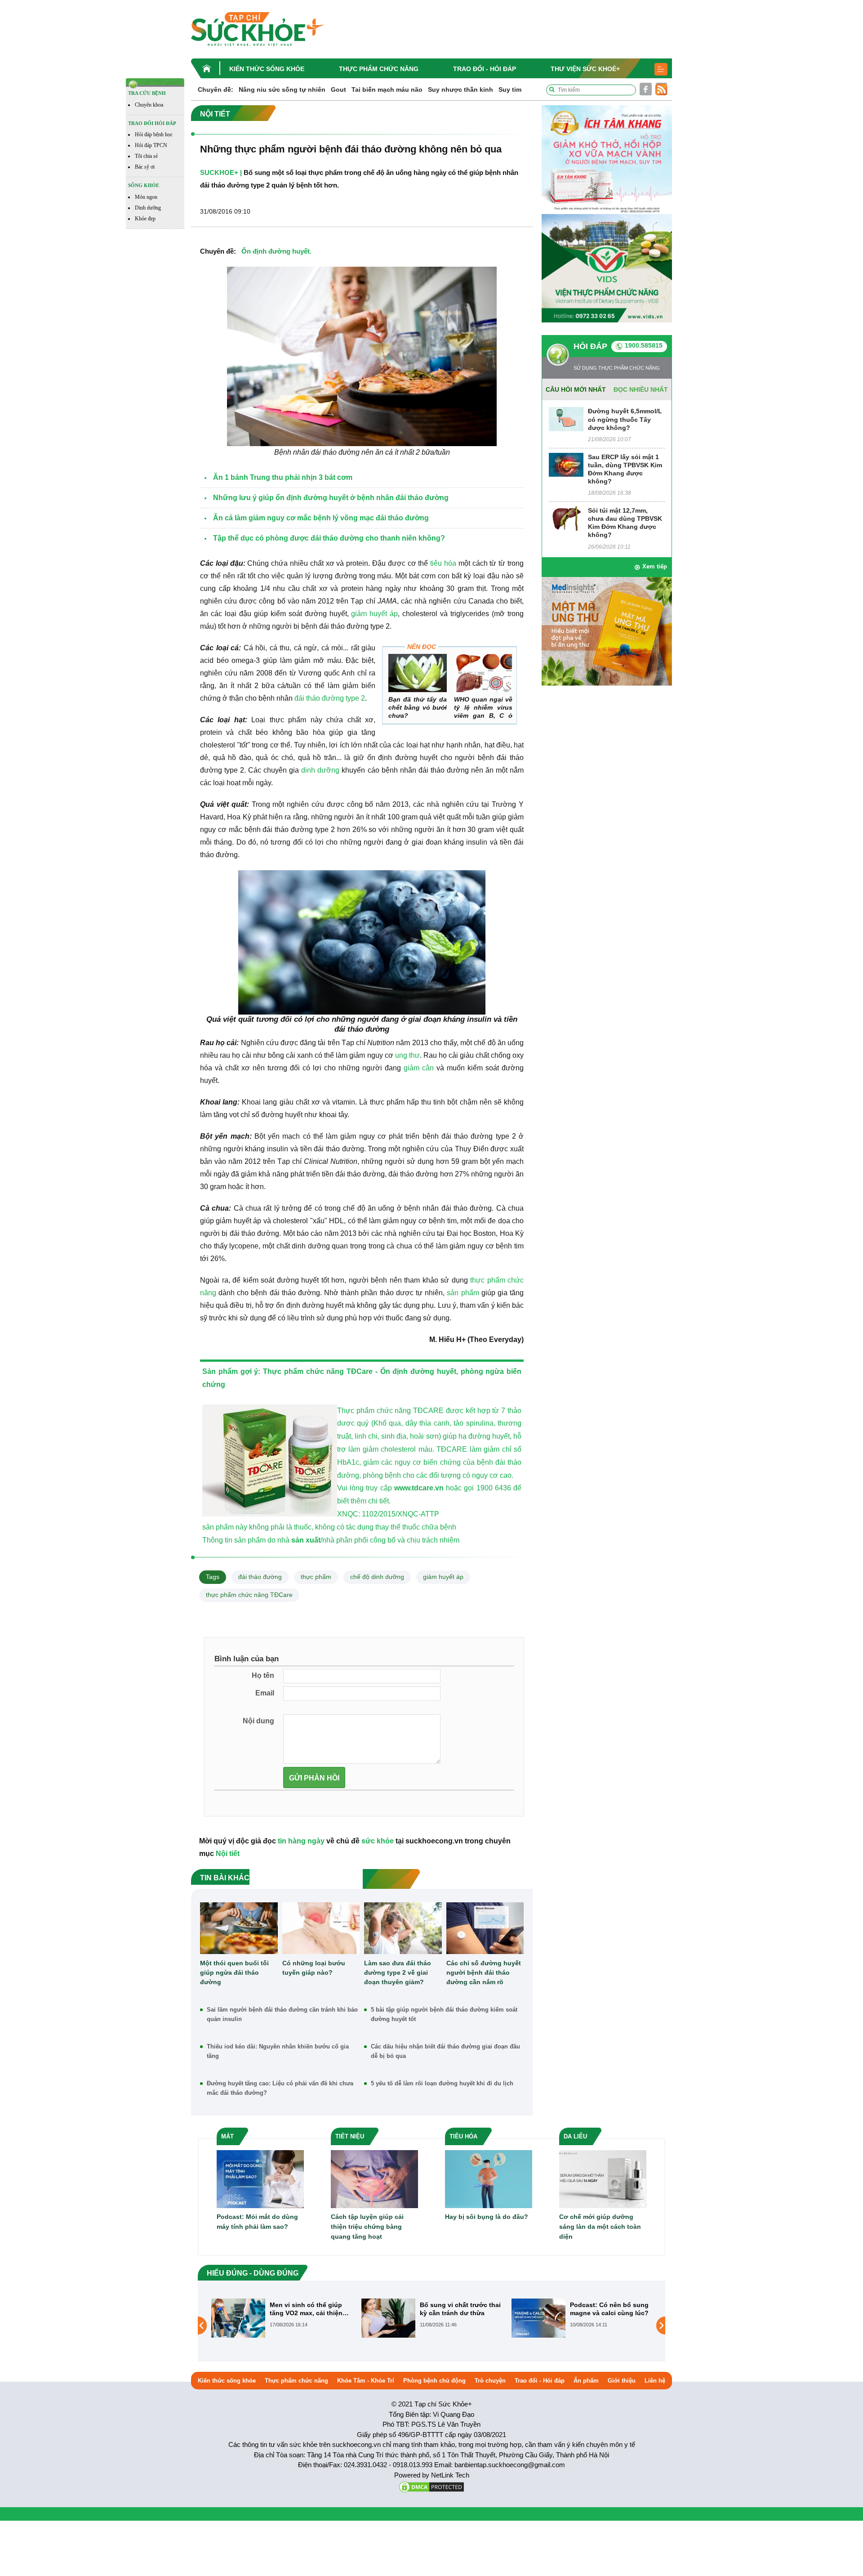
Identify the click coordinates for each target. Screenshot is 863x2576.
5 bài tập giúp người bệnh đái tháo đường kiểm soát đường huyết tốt (444, 2014)
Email (265, 1693)
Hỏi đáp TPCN (151, 145)
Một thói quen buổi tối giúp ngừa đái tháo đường (234, 1972)
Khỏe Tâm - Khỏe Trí (366, 2381)
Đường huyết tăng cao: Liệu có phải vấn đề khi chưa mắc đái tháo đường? (280, 2088)
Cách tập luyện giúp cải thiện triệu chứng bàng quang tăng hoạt (367, 2227)
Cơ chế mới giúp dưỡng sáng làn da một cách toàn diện (600, 2227)
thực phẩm (316, 1577)
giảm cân (419, 1068)
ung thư (407, 1055)
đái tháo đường (260, 1577)
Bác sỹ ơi (145, 167)
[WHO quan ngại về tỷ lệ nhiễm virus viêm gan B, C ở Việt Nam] (483, 673)
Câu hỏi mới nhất (576, 389)
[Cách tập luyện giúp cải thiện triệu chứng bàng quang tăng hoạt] (374, 2179)
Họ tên (263, 1675)
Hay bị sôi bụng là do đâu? (487, 2217)
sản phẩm (463, 1293)
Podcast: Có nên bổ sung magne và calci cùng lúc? (459, 2309)
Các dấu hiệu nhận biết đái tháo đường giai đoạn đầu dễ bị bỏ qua (445, 2051)
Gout (338, 89)
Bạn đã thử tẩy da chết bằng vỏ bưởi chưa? (418, 707)
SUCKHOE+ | (221, 172)
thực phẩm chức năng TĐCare (249, 1595)
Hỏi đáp (590, 346)
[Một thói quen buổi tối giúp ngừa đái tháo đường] (239, 1928)
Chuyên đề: (216, 89)
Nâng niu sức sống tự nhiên (282, 89)
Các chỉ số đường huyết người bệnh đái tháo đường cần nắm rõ (484, 1972)
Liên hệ (655, 2381)
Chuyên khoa (149, 105)
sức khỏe (378, 1841)
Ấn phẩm (586, 2381)
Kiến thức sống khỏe (267, 69)
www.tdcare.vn (419, 1488)
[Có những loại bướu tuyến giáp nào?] (321, 1928)
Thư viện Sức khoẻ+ (585, 69)
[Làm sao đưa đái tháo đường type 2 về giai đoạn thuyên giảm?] (403, 1928)
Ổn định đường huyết (276, 251)
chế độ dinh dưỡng (377, 1577)
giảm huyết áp (374, 614)
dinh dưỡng (320, 770)
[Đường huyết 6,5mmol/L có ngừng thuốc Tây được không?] (566, 419)
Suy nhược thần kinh (460, 89)
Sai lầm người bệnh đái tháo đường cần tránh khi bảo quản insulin (282, 2014)
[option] (282, 2318)
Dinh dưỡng (148, 208)
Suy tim (510, 89)
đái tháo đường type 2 (330, 698)
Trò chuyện (490, 2381)
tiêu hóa (443, 563)
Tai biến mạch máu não (387, 89)
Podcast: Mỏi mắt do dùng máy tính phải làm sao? (257, 2222)
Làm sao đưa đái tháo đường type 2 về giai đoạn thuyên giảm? (398, 1972)
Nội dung (258, 1721)
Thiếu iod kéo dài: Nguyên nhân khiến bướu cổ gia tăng (278, 2051)
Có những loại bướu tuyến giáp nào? (314, 1968)
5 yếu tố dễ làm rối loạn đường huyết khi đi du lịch (442, 2083)
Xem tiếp (655, 566)
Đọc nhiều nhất (641, 389)
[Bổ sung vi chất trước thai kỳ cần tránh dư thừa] (238, 2317)
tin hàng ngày (301, 1841)
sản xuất (306, 1540)
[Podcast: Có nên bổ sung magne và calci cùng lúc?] (388, 2317)
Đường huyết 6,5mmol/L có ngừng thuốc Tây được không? (625, 419)
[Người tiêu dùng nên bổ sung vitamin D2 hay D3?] (538, 2325)
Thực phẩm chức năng (379, 69)
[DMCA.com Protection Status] (431, 2486)
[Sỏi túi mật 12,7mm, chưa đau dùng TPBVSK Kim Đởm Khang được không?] (566, 518)
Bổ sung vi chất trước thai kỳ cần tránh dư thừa (310, 2309)
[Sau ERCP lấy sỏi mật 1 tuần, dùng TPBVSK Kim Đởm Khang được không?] (566, 464)
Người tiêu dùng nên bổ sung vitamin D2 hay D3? (608, 2309)
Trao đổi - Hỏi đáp (485, 69)
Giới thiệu (622, 2381)
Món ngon (146, 197)
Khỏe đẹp (145, 219)
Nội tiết (228, 1854)
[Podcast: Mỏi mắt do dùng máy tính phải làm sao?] (260, 2179)
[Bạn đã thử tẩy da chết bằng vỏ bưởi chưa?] (418, 673)
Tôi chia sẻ (146, 156)
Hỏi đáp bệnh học (154, 134)
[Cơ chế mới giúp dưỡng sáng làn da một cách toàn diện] (603, 2179)
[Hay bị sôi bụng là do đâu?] (489, 2179)
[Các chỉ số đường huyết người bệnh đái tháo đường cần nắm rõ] (485, 1928)
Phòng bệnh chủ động (434, 2381)
